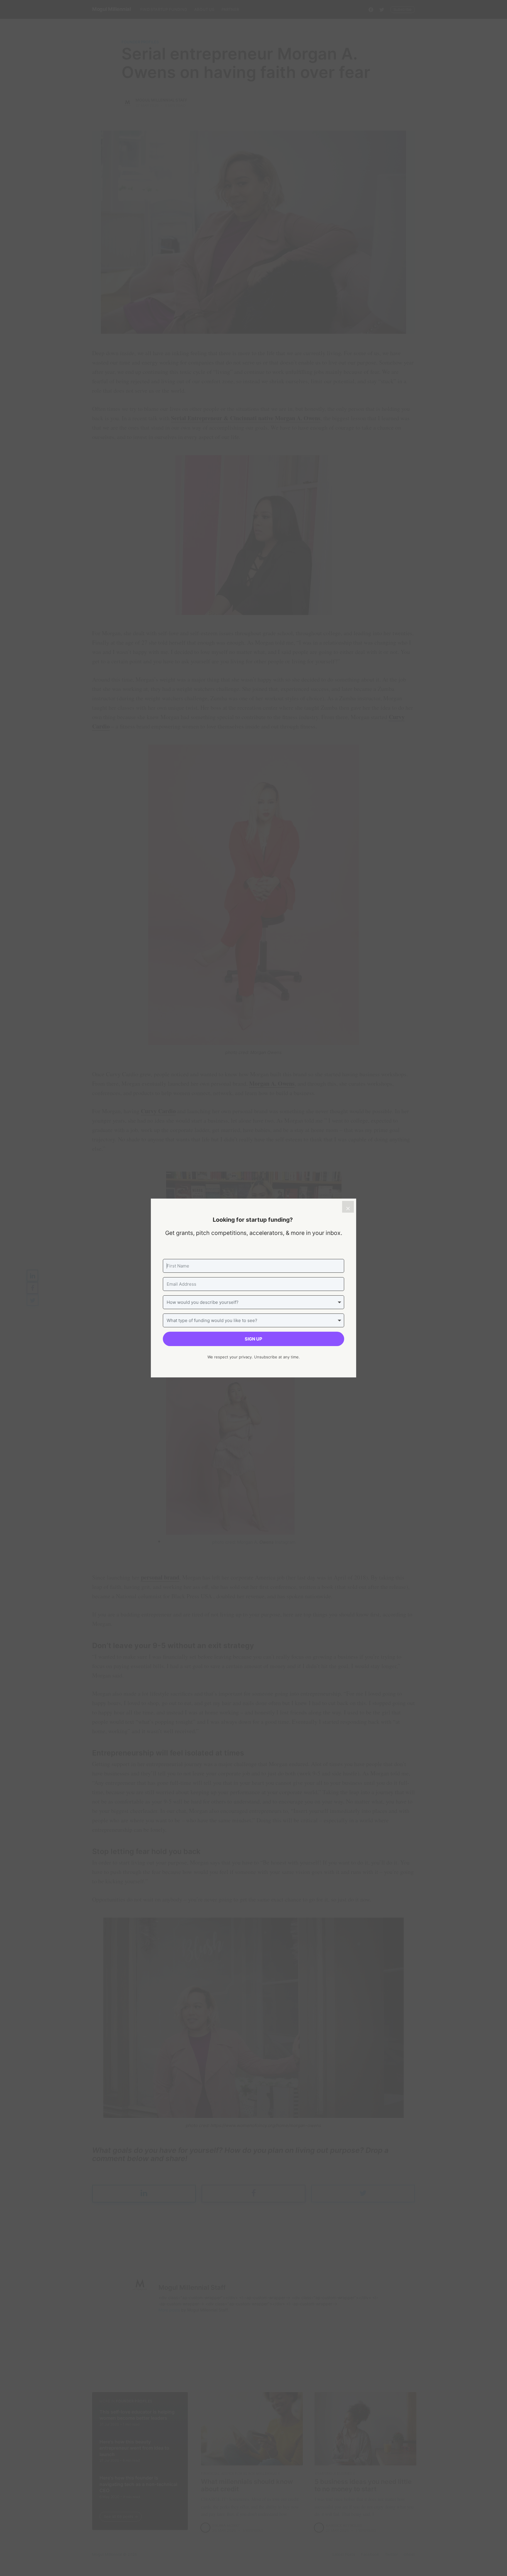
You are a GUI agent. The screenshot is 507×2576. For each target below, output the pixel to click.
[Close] (348, 1207)
